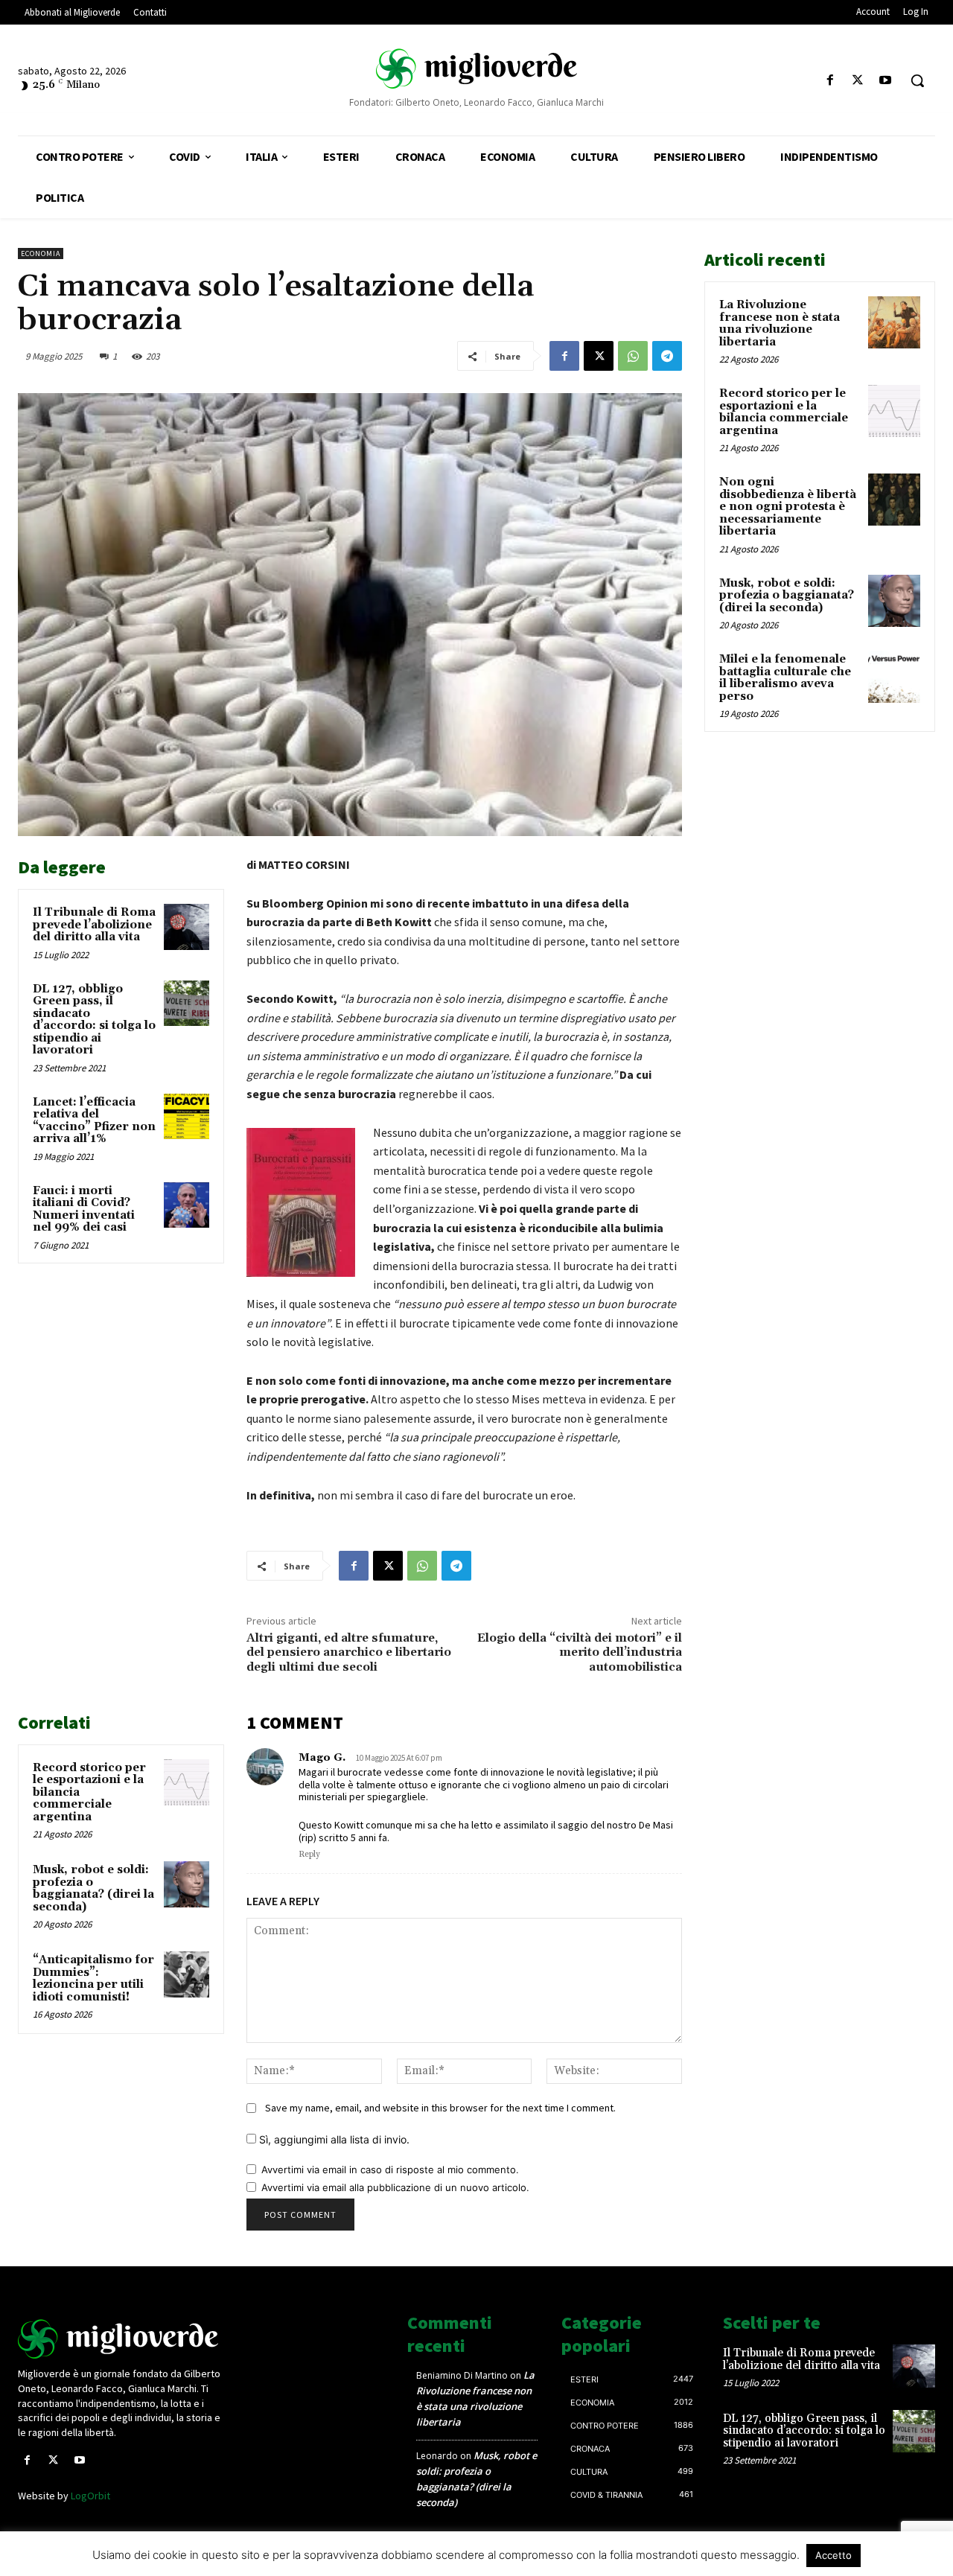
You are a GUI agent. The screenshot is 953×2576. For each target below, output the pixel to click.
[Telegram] (667, 356)
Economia (41, 254)
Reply (309, 1855)
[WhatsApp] (633, 356)
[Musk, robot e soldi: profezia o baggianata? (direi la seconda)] (187, 1884)
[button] (917, 80)
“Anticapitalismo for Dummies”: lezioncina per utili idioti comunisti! (93, 1979)
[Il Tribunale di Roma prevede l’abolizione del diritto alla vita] (187, 927)
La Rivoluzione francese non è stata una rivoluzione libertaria (780, 323)
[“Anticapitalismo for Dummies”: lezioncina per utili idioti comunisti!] (187, 1974)
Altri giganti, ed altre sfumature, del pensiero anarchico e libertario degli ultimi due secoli (349, 1652)
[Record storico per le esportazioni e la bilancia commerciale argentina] (187, 1782)
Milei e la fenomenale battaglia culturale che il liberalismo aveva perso (785, 678)
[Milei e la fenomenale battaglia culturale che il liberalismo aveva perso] (894, 677)
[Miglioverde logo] (124, 2339)
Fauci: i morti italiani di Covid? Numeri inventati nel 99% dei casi (84, 1209)
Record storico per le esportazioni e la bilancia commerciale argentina (784, 412)
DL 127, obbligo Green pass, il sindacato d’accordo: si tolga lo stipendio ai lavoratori (94, 1020)
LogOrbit (90, 2496)
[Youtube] (886, 81)
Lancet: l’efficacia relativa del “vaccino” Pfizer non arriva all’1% (94, 1121)
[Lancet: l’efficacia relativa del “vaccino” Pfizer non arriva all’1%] (187, 1117)
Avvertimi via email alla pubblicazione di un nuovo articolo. (395, 2187)
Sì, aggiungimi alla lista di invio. (333, 2139)
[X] (858, 81)
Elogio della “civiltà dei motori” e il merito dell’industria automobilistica (580, 1652)
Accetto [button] (834, 2555)
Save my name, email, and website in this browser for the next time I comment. (440, 2108)
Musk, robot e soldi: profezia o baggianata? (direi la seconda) (93, 1888)
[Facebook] (830, 81)
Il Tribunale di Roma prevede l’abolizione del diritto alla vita (94, 925)
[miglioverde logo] (476, 68)
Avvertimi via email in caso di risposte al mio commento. (390, 2169)
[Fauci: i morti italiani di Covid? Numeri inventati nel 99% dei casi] (187, 1205)
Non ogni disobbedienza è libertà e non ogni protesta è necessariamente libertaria (788, 507)
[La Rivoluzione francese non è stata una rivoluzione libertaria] (894, 322)
